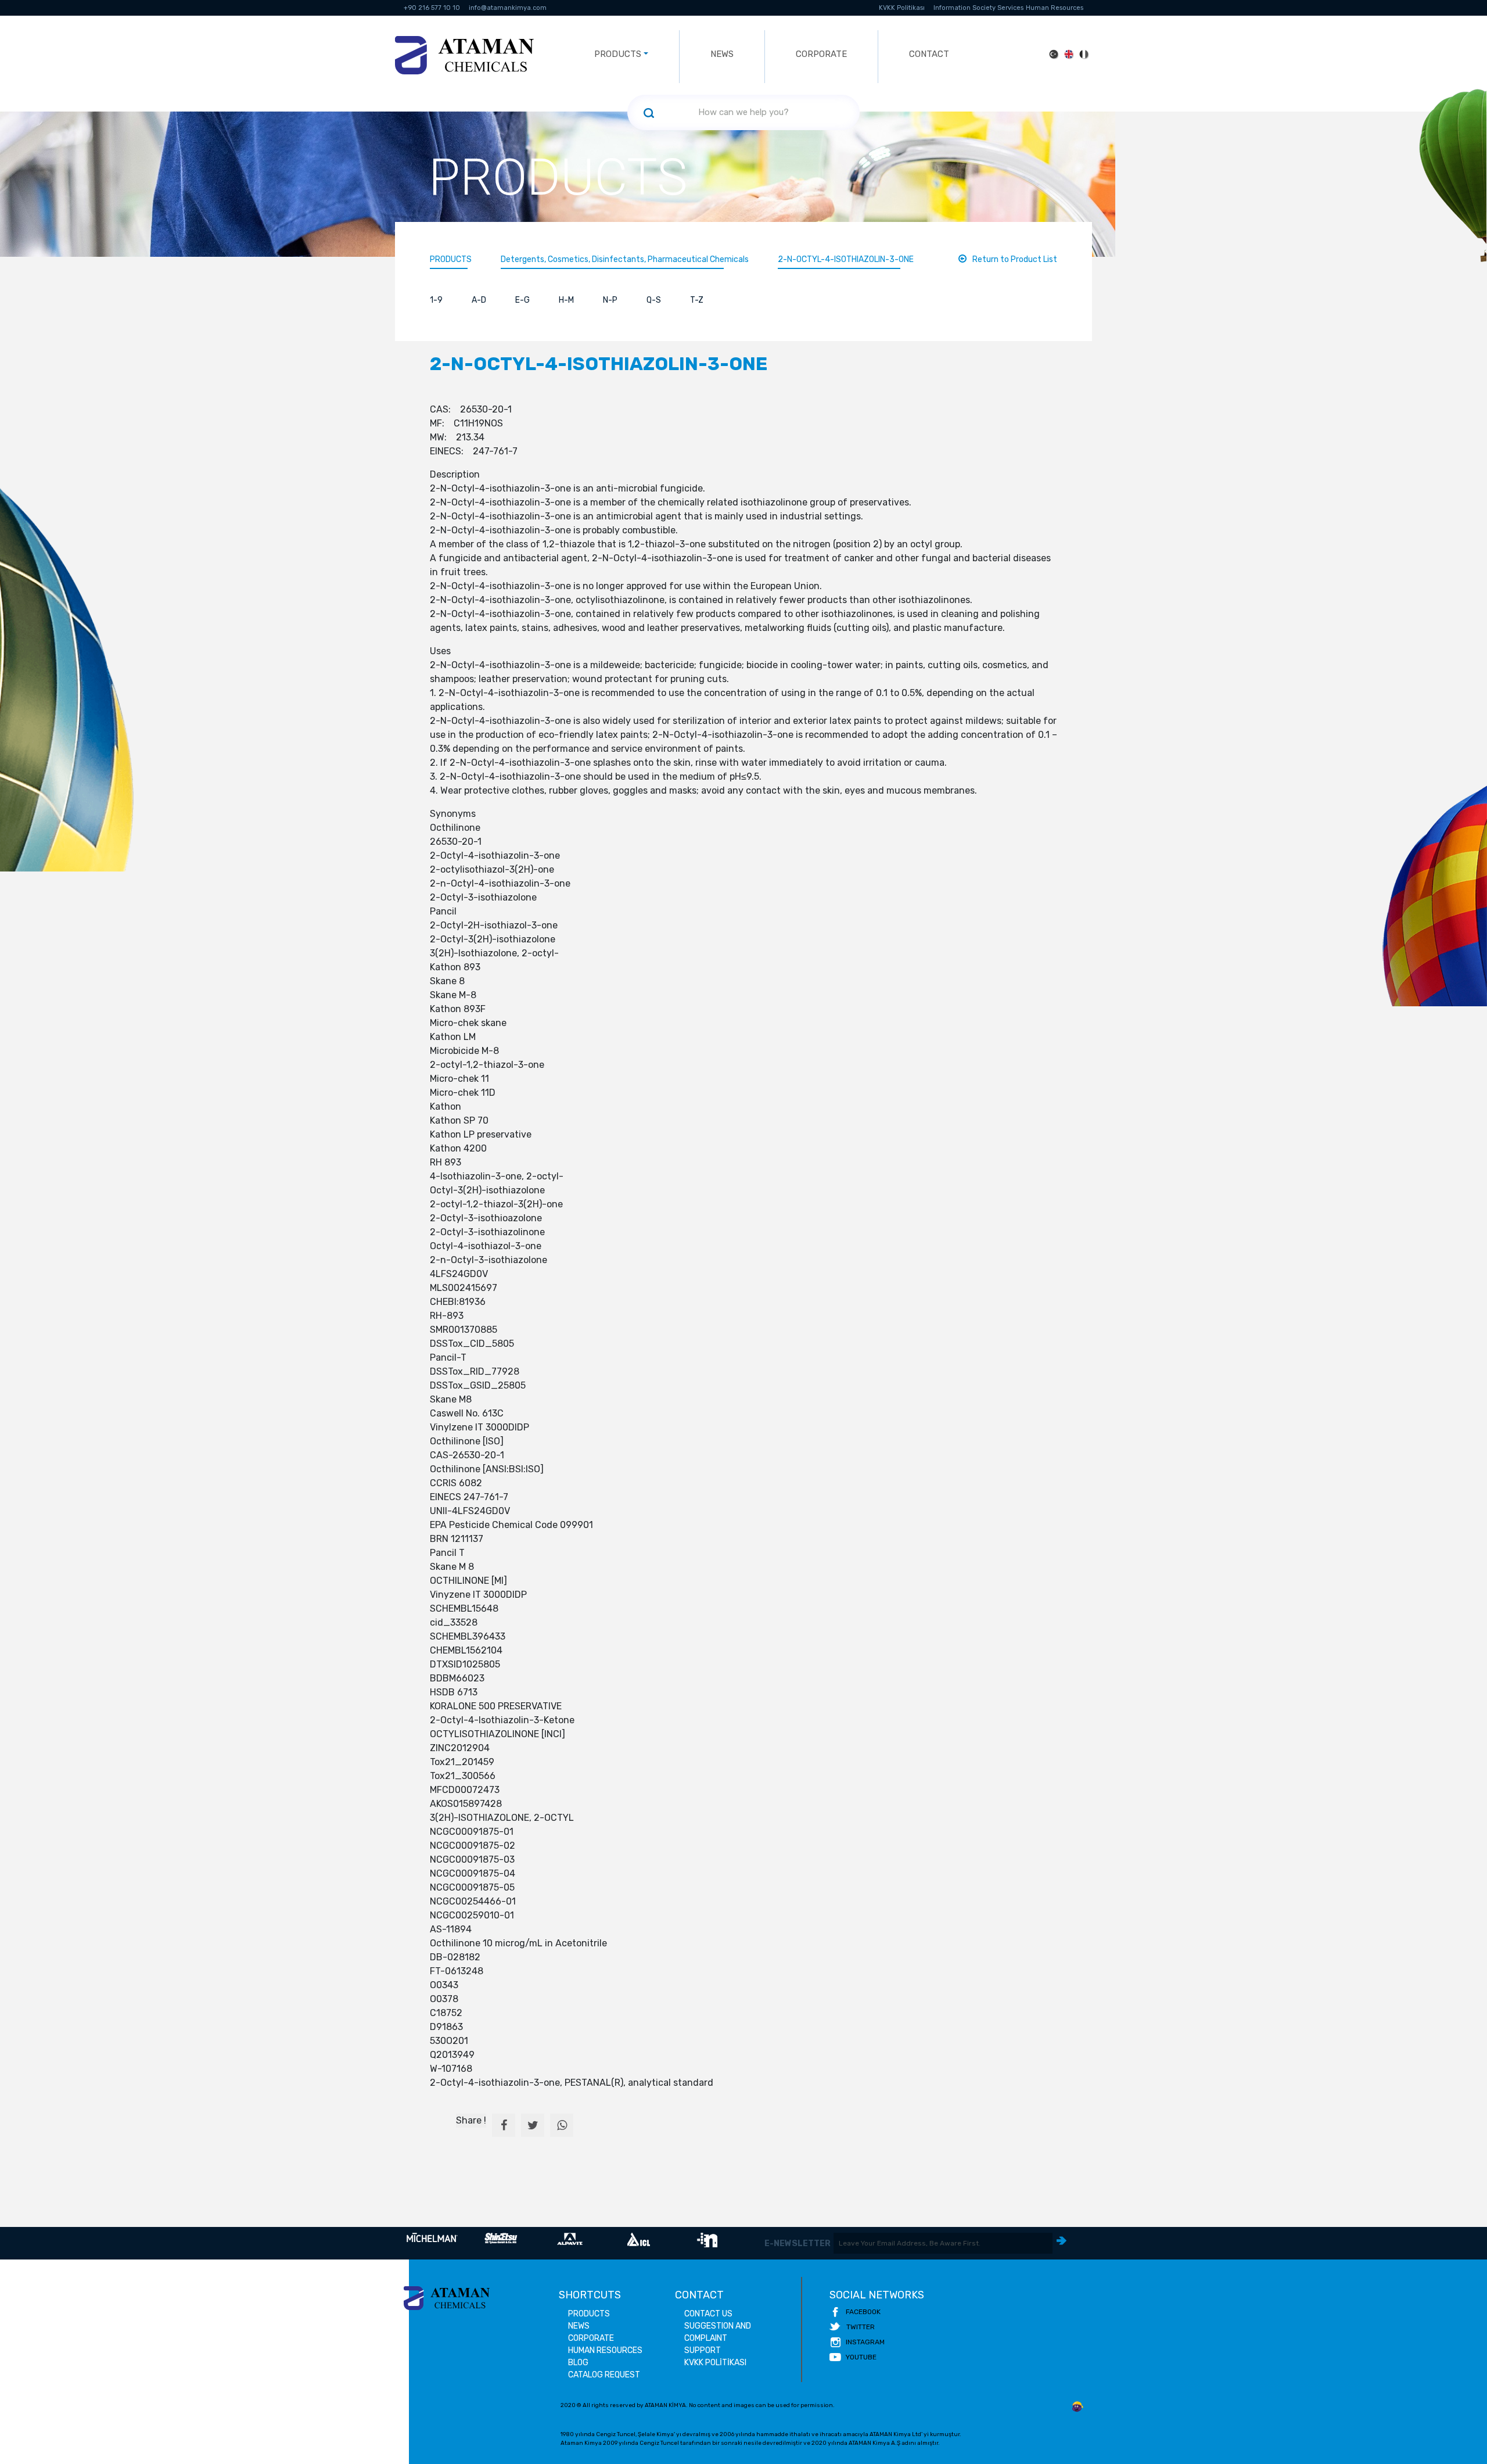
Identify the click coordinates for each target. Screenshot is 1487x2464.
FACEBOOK (863, 2312)
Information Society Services (978, 8)
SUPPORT (703, 2350)
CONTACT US (708, 2314)
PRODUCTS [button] (618, 54)
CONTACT (929, 54)
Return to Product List (1015, 259)
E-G (522, 300)
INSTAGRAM (865, 2342)
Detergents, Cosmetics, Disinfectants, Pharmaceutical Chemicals (625, 259)
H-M (566, 300)
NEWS (722, 54)
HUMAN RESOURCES (605, 2350)
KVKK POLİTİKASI (715, 2363)
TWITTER (861, 2327)
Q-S (654, 300)
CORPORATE (821, 54)
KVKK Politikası (902, 8)
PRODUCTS (451, 259)
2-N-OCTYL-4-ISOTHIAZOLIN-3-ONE (846, 259)
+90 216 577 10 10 (432, 8)
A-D (479, 300)
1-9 (436, 300)
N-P (610, 300)
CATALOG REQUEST (604, 2375)
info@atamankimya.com (508, 8)
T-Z (697, 300)
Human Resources (1055, 8)
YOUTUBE (861, 2357)
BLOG (578, 2363)
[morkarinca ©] (1077, 2407)
